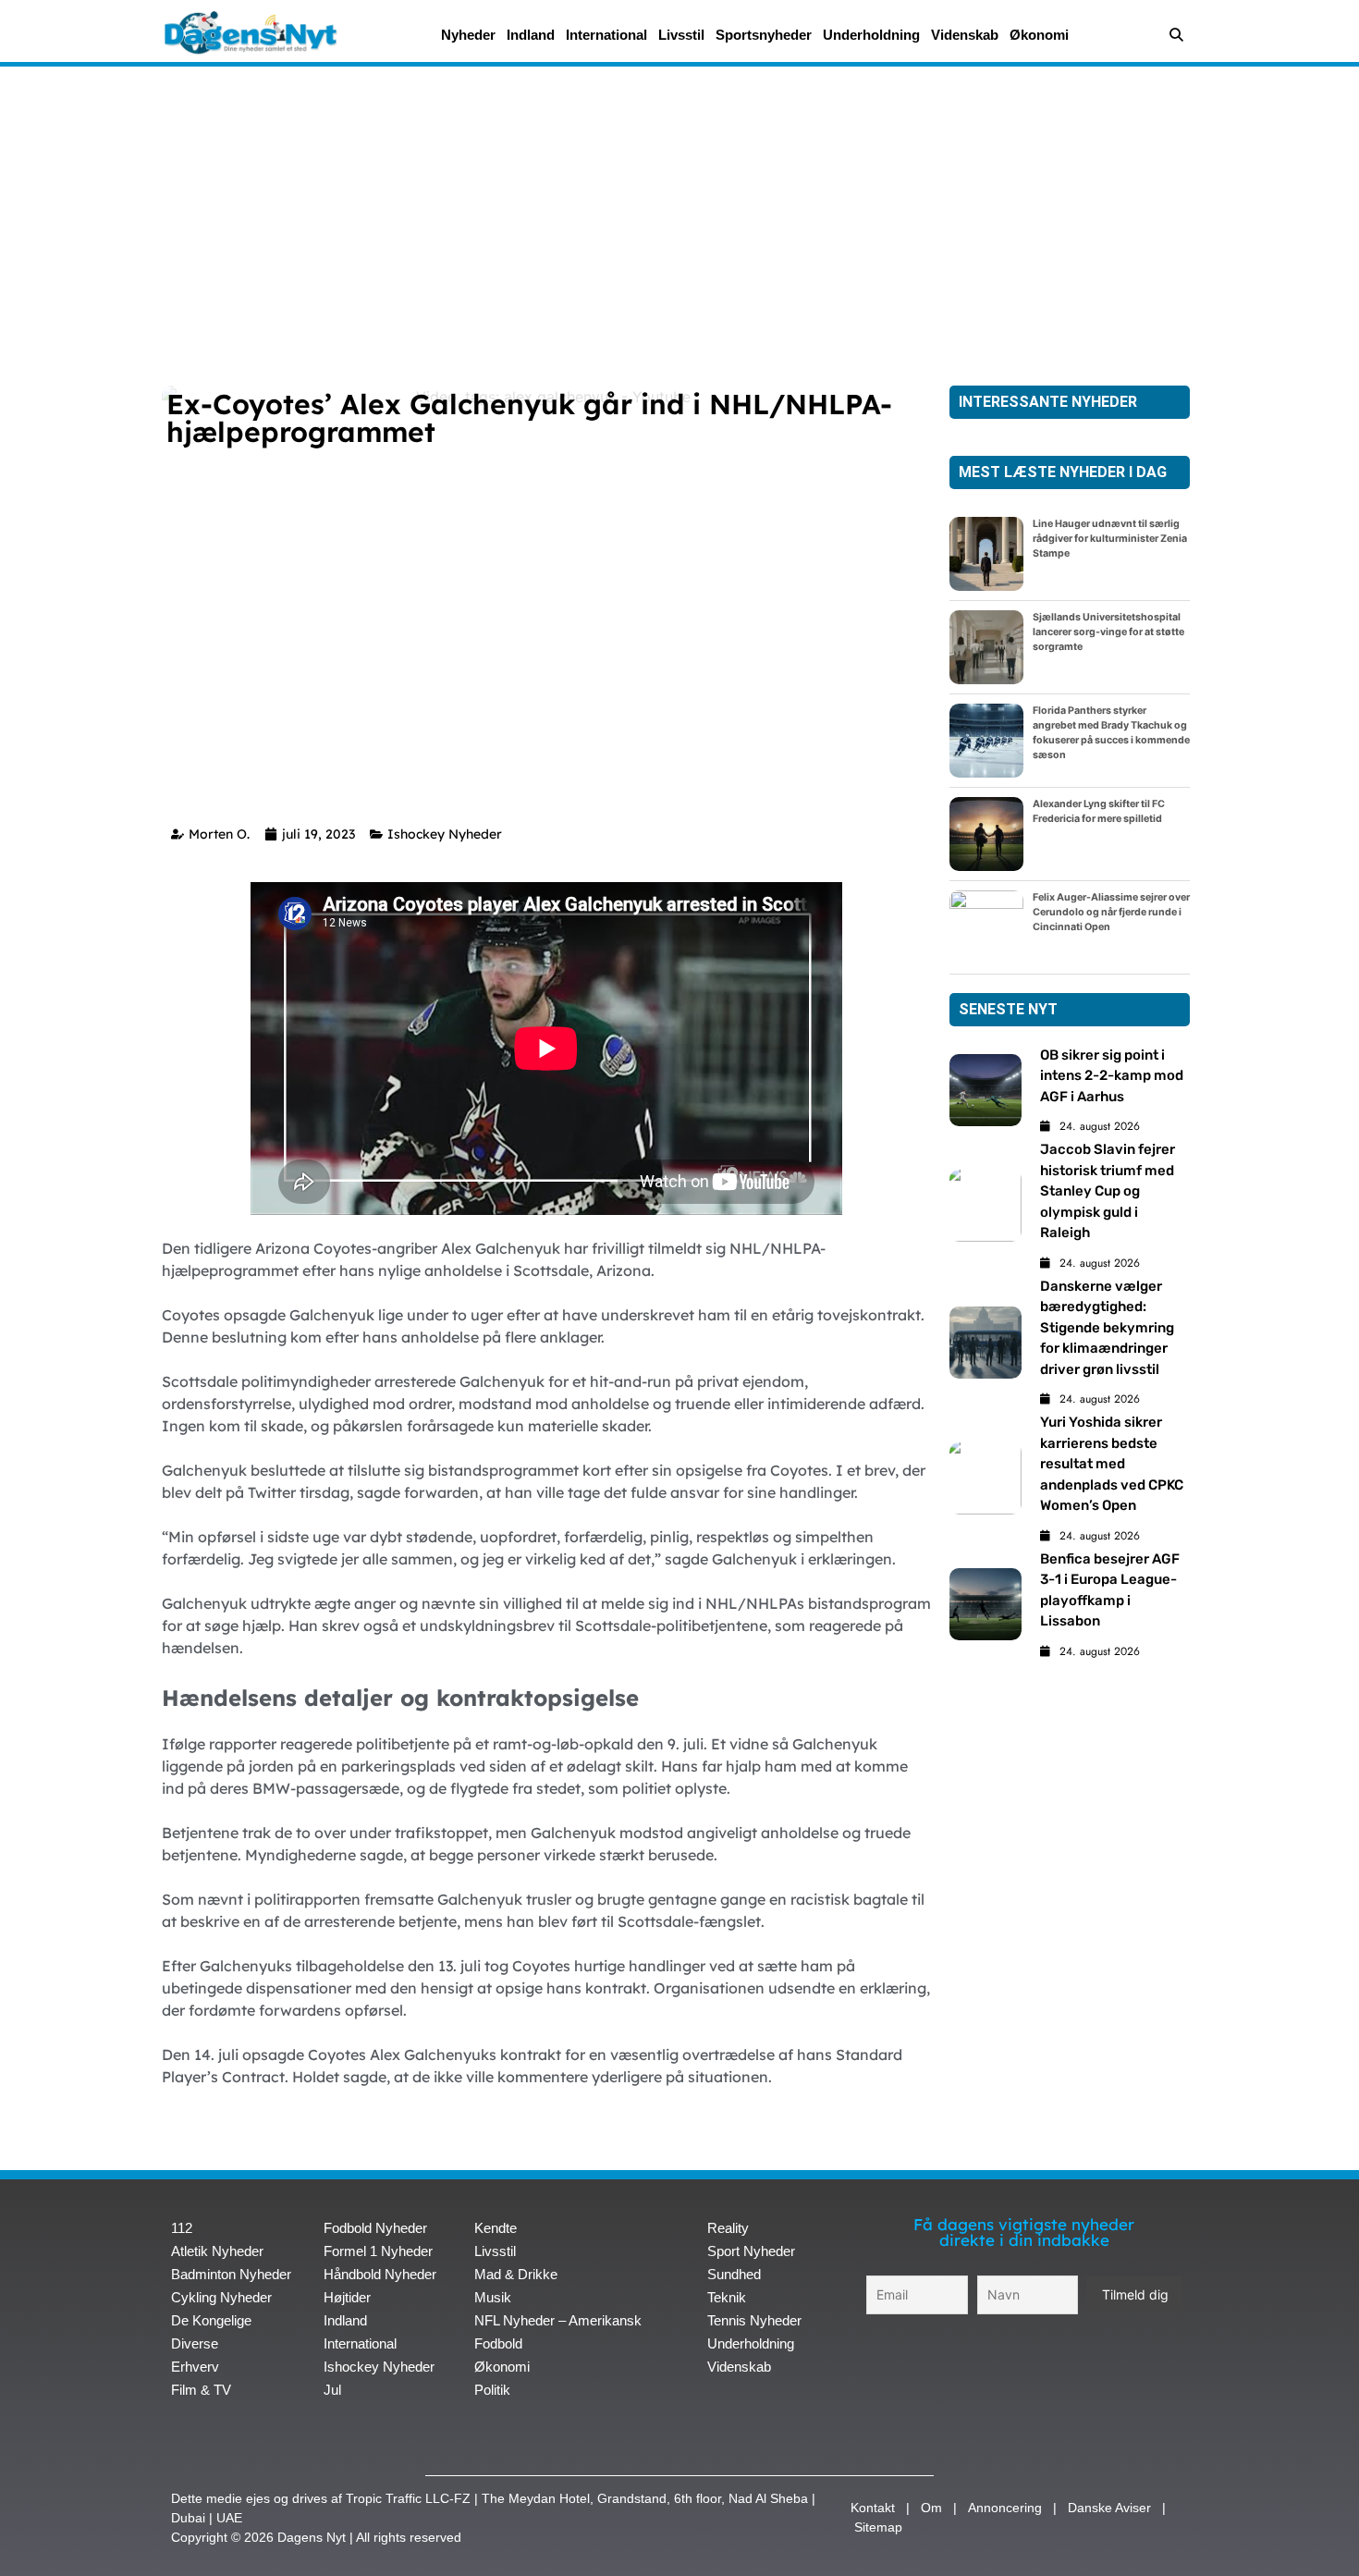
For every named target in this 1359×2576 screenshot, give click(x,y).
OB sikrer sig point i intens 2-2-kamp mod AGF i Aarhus (1112, 1076)
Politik (492, 2390)
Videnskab (965, 35)
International (606, 35)
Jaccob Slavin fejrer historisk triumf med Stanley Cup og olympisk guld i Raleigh (1108, 1191)
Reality (728, 2228)
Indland (531, 35)
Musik (493, 2297)
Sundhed (734, 2274)
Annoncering (1005, 2508)
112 (182, 2228)
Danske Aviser (1109, 2508)
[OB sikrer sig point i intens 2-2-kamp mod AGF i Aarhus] (986, 1090)
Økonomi (1039, 35)
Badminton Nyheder (231, 2274)
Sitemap (878, 2527)
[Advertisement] (679, 215)
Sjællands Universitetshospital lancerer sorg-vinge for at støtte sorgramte (1108, 632)
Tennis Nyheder (754, 2320)
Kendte (496, 2228)
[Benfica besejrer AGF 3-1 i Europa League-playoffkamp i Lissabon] (986, 1604)
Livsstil (681, 35)
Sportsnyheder (764, 35)
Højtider (347, 2297)
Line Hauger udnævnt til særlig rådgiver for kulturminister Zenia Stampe (1110, 539)
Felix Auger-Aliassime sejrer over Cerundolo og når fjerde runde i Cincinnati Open (1111, 912)
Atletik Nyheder (217, 2251)
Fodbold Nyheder (375, 2228)
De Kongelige (211, 2320)
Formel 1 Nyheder (378, 2251)
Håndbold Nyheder (380, 2274)
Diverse (195, 2343)
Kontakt (873, 2508)
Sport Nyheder (751, 2251)
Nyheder (468, 35)
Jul (332, 2390)
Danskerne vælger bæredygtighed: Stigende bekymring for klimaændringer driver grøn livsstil (1107, 1328)
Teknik (727, 2297)
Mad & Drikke (516, 2274)
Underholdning (871, 35)
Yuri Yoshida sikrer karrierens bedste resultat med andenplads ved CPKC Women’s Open (1112, 1464)
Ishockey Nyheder (445, 834)
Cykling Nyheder (221, 2297)
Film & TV (201, 2390)
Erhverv (195, 2367)
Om (931, 2508)
